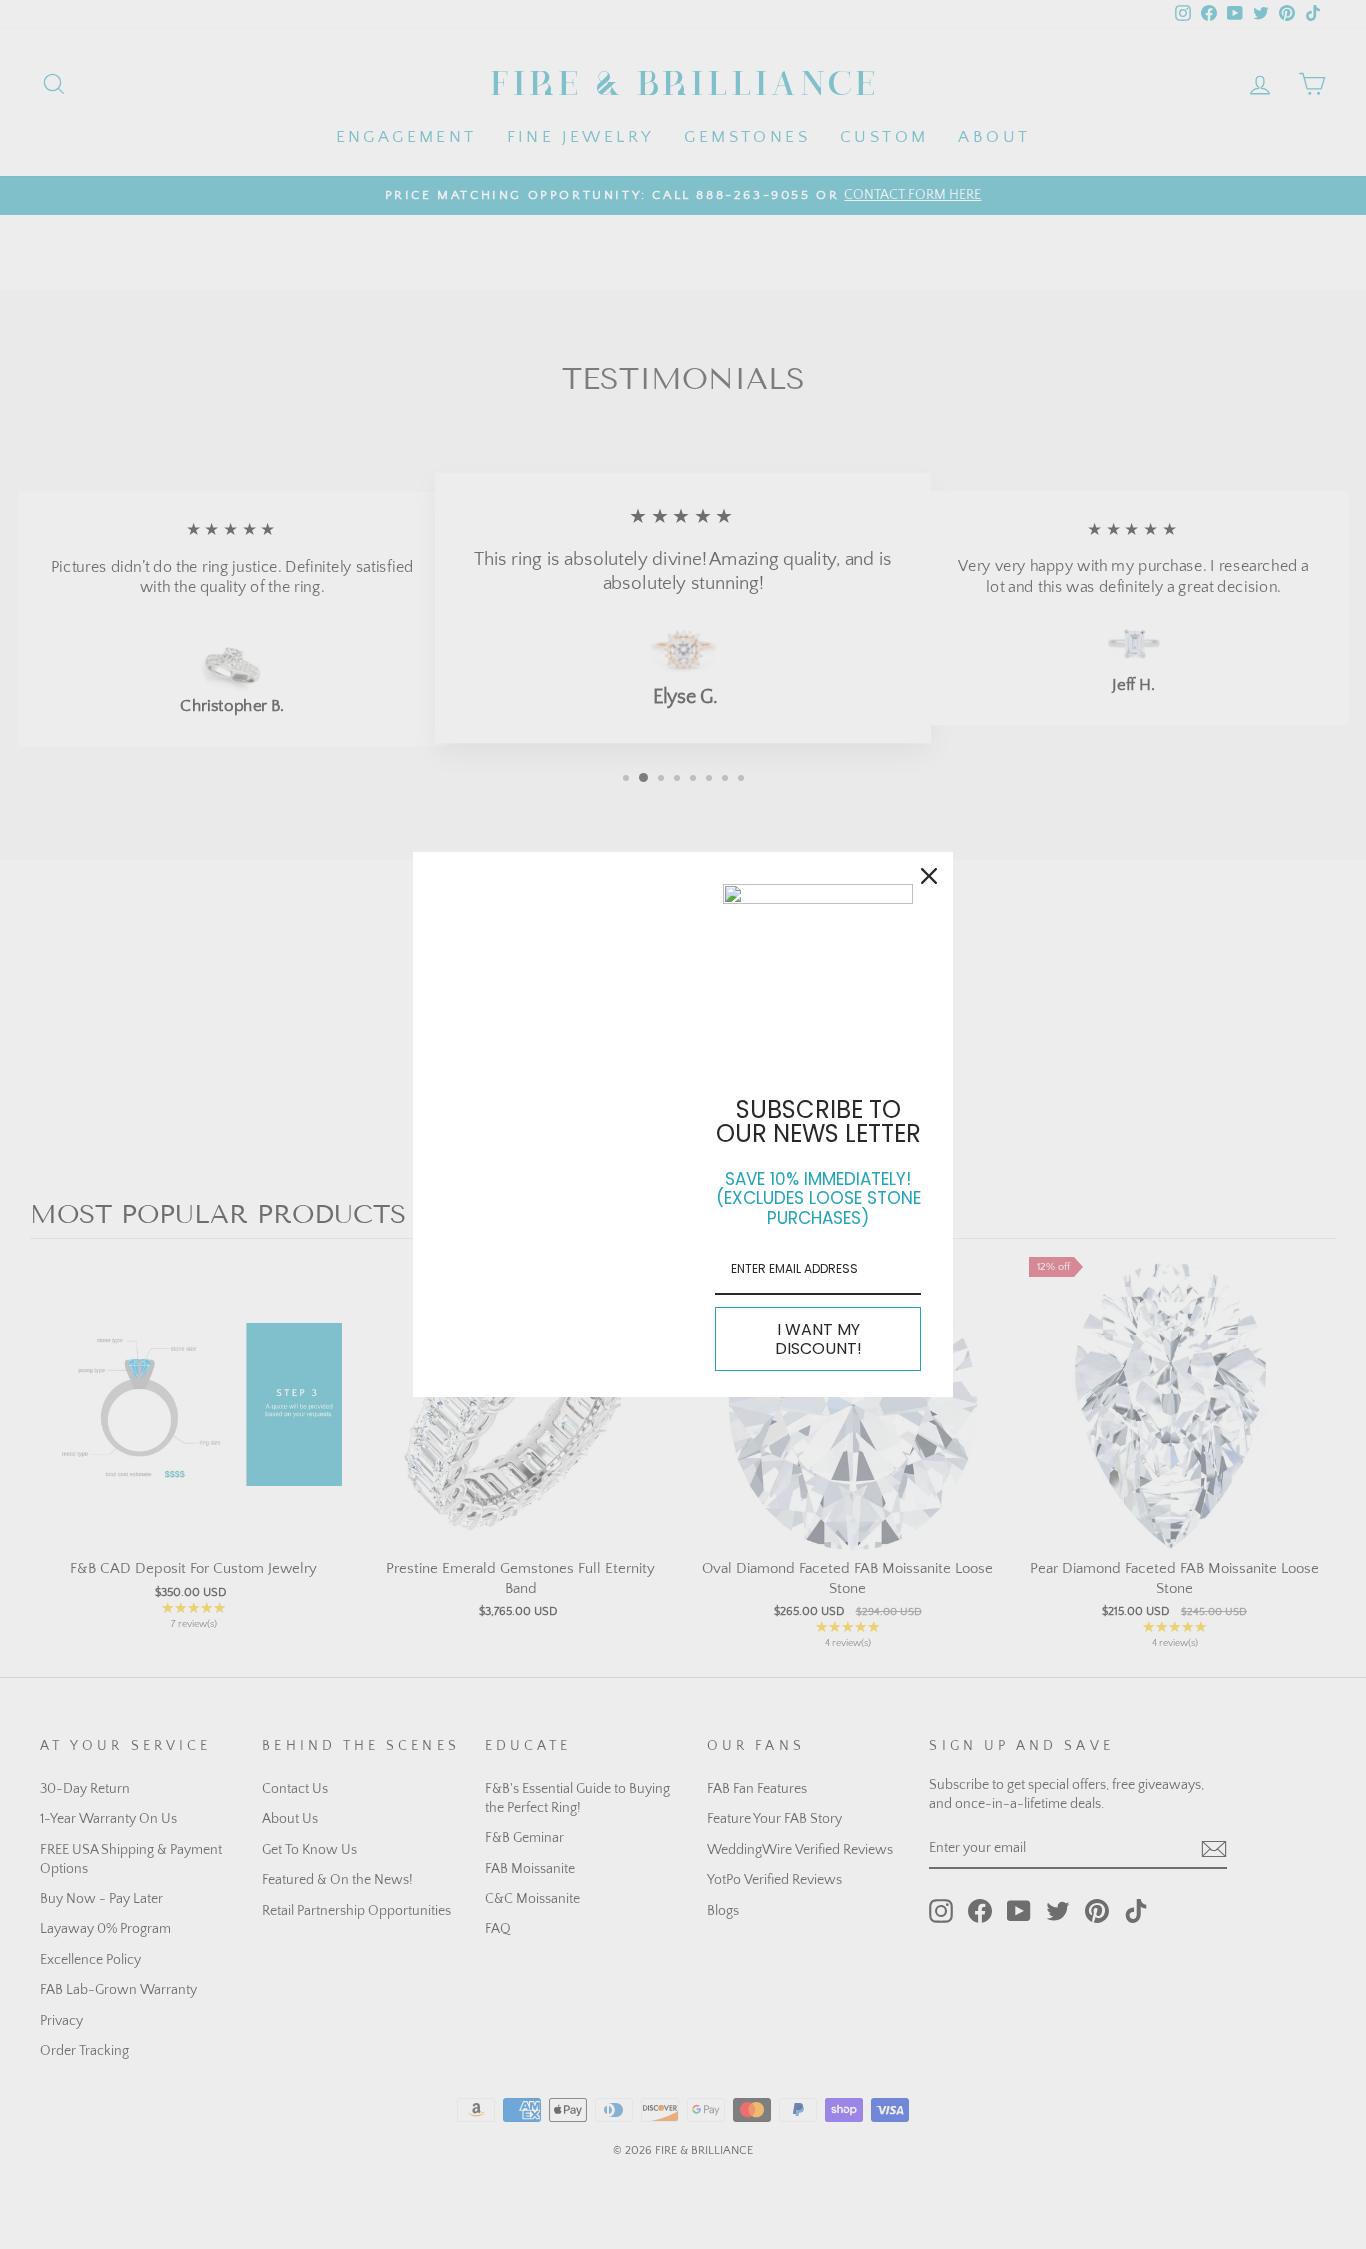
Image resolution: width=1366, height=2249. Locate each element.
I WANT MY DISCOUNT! (818, 1339)
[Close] (929, 876)
